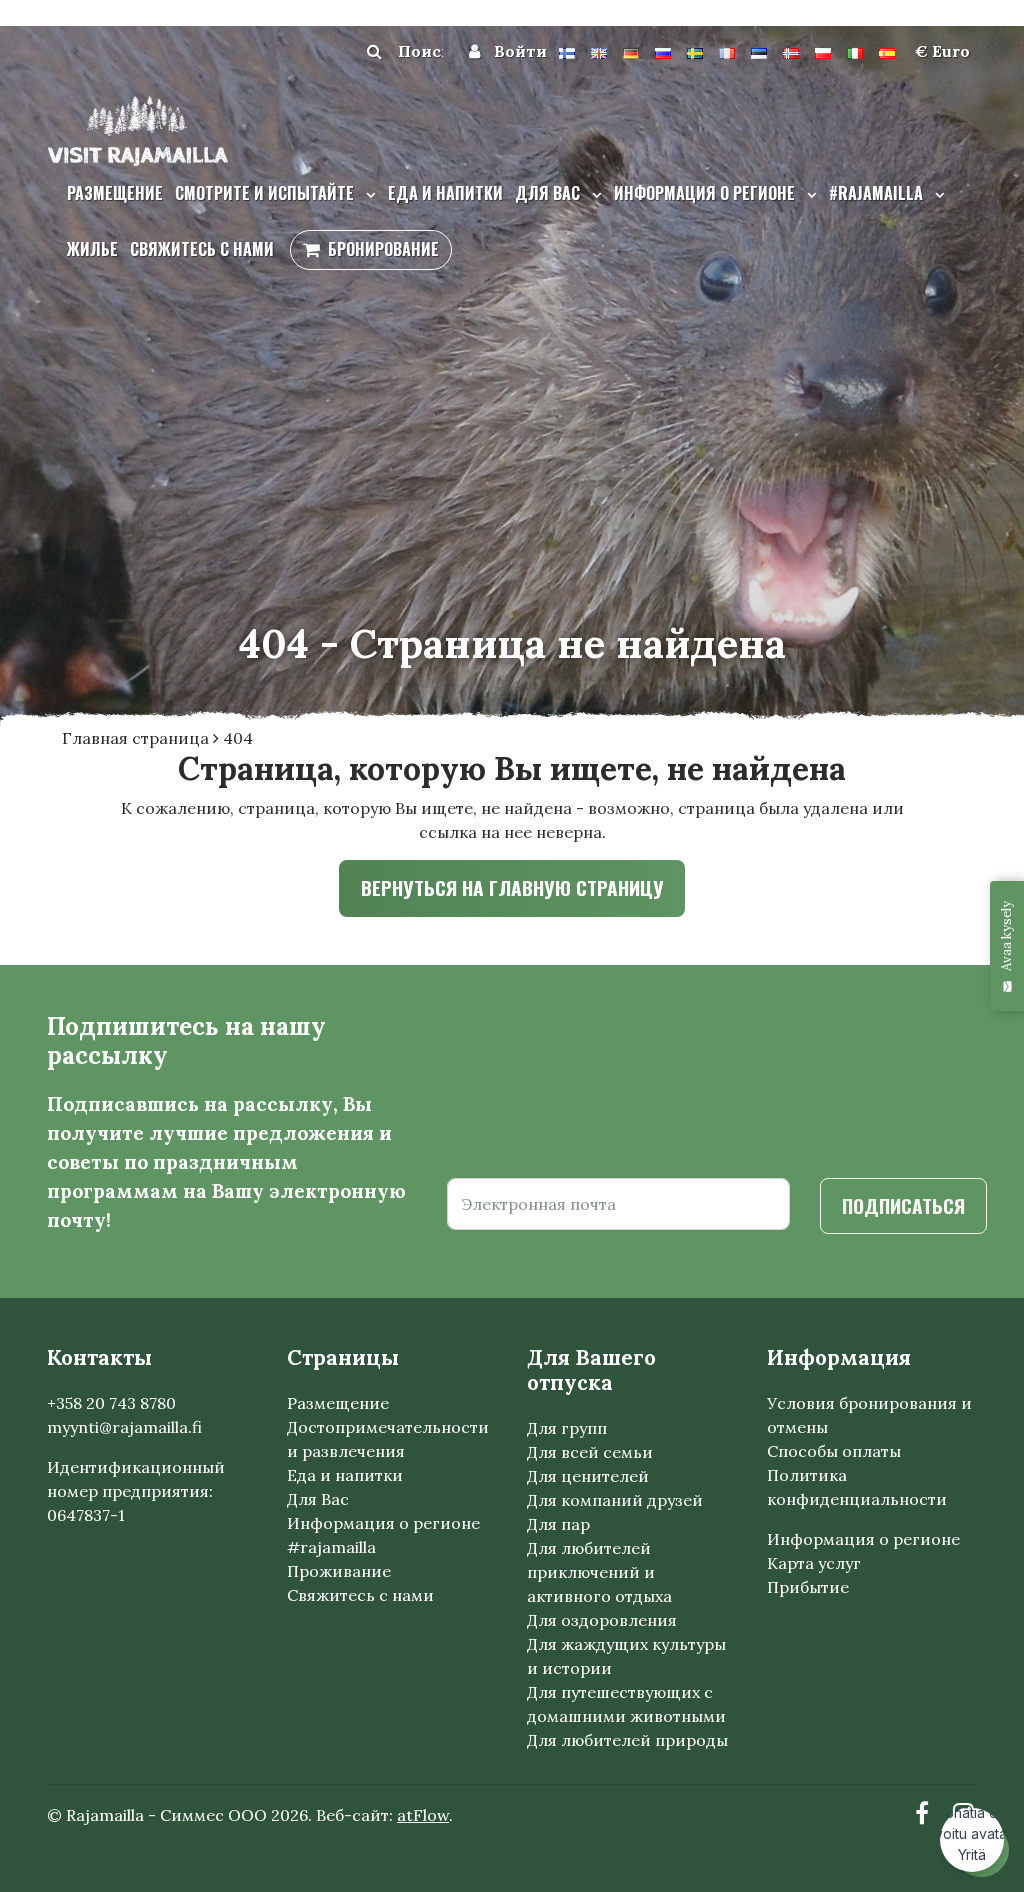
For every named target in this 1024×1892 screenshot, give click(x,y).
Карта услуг (814, 1563)
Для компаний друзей (615, 1500)
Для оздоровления (602, 1620)
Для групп (567, 1428)
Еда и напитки (445, 193)
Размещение (115, 193)
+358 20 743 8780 (111, 1403)
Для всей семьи (590, 1452)
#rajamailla (878, 193)
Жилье (92, 249)
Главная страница (137, 738)
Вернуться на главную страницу (512, 887)
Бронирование (383, 249)
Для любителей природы (627, 1740)
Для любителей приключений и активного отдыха (599, 1572)
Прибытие (808, 1587)
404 (238, 738)
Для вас (549, 193)
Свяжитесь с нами (202, 249)
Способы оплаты (834, 1451)
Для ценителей (588, 1476)
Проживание (339, 1571)
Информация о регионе (706, 193)
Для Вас (318, 1499)
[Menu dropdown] (367, 194)
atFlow (423, 1815)
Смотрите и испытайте (266, 193)
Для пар (558, 1524)
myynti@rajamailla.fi (124, 1427)
